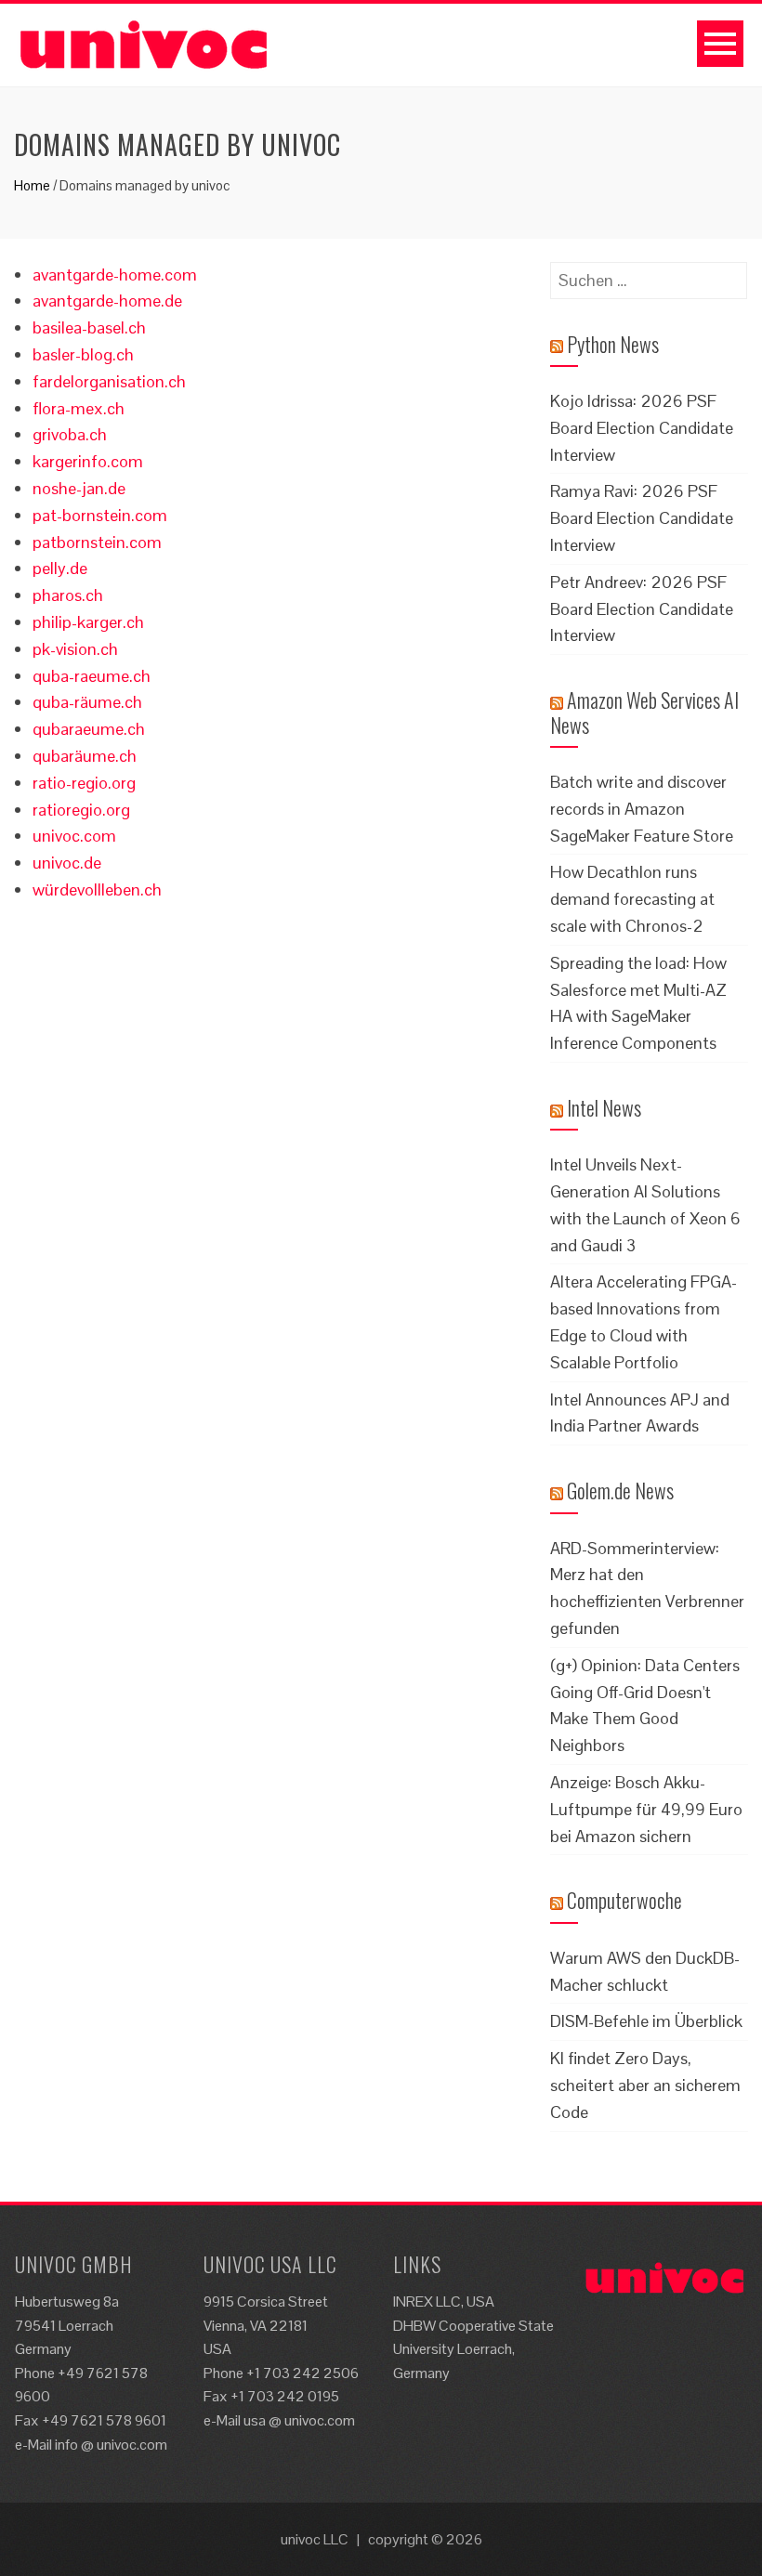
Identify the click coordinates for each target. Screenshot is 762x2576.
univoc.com (74, 836)
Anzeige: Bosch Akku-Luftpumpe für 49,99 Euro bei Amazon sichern (646, 1809)
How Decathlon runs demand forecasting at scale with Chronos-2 (632, 899)
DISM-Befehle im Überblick (646, 2021)
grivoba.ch (70, 434)
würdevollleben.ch (97, 889)
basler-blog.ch (83, 354)
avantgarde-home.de (107, 301)
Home (32, 185)
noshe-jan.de (79, 488)
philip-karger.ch (88, 622)
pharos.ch (68, 595)
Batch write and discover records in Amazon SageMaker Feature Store (642, 809)
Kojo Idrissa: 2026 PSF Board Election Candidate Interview (642, 428)
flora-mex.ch (79, 408)
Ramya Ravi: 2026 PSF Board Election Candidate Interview (642, 518)
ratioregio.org (81, 810)
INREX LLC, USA (444, 2301)
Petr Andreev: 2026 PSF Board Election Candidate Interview (642, 609)
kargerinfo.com (88, 461)
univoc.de (67, 863)
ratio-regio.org (84, 783)
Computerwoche (624, 1900)
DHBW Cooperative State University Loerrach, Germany (473, 2349)
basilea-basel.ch (89, 327)
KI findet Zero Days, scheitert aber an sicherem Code (645, 2085)
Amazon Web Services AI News (644, 712)
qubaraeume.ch (89, 729)
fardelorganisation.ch (109, 381)
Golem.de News (620, 1490)
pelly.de (60, 568)
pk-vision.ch (75, 649)
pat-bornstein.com (100, 515)
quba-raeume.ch (92, 676)
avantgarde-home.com (115, 275)
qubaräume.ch (85, 756)
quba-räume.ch (87, 702)
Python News (613, 344)
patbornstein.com (97, 542)
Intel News (604, 1107)
